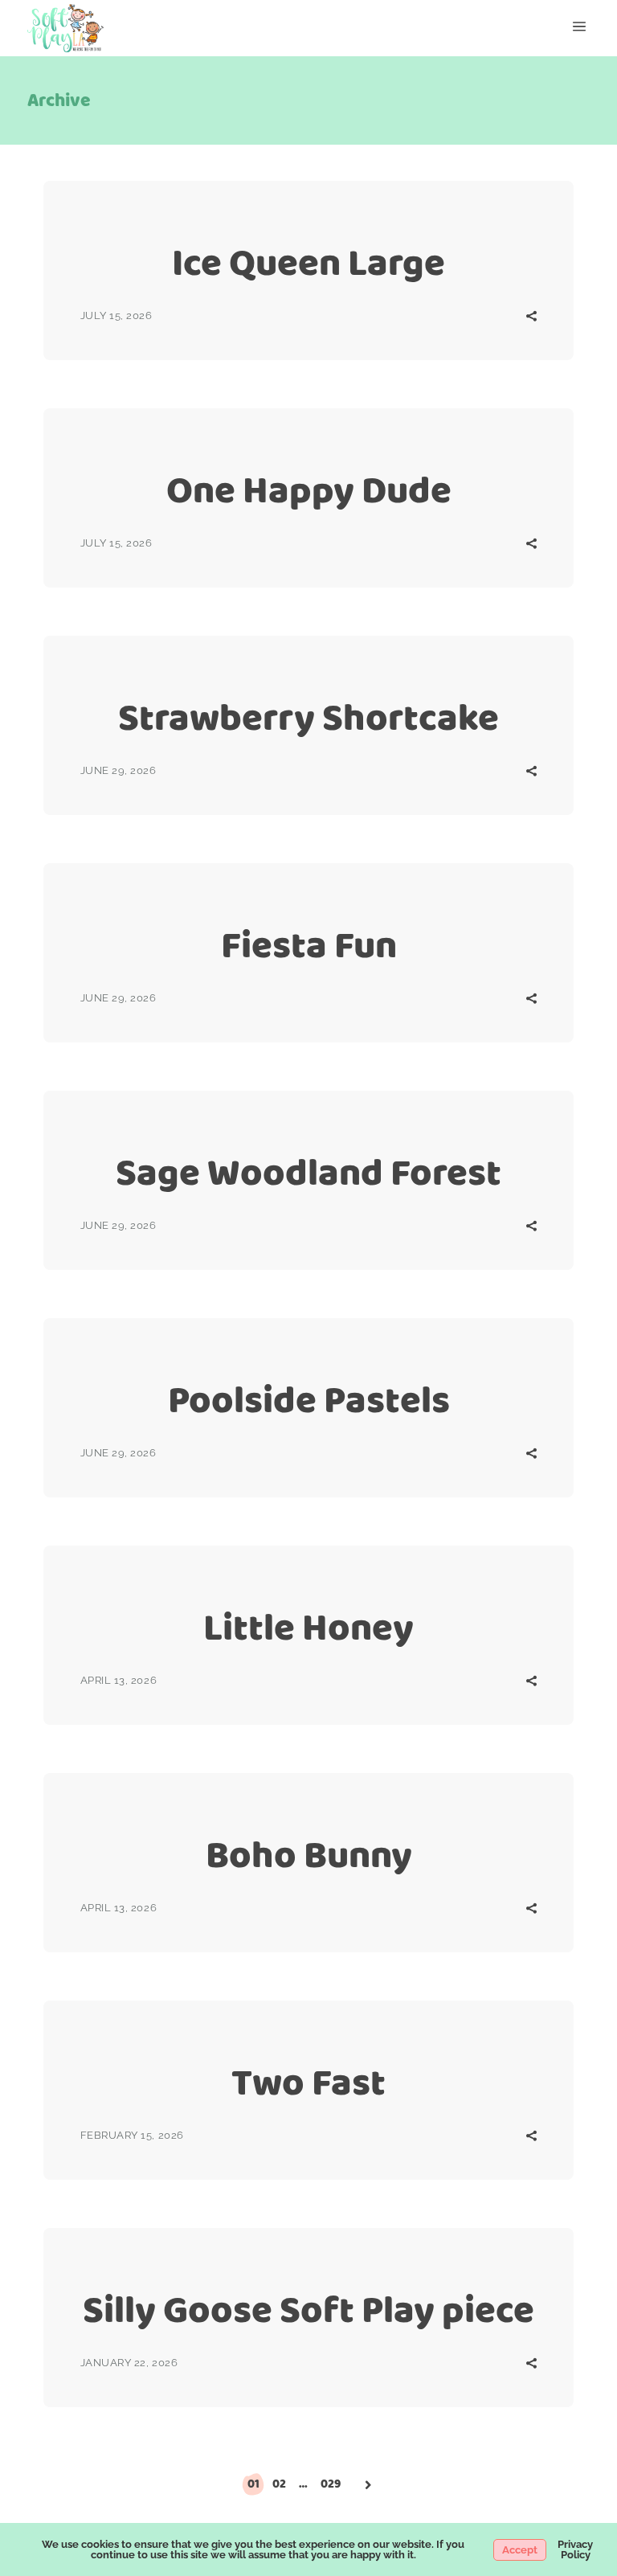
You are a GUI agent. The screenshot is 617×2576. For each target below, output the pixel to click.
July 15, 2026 (116, 315)
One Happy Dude (309, 490)
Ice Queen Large (308, 262)
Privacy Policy (575, 2549)
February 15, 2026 (132, 2135)
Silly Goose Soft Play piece (308, 2310)
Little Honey (308, 1627)
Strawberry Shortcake (308, 717)
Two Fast (308, 2082)
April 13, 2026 (118, 1680)
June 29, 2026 (118, 770)
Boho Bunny (309, 1855)
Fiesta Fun (309, 945)
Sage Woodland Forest (308, 1172)
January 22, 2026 (129, 2363)
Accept (520, 2550)
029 (331, 2484)
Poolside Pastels (309, 1400)
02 (279, 2484)
